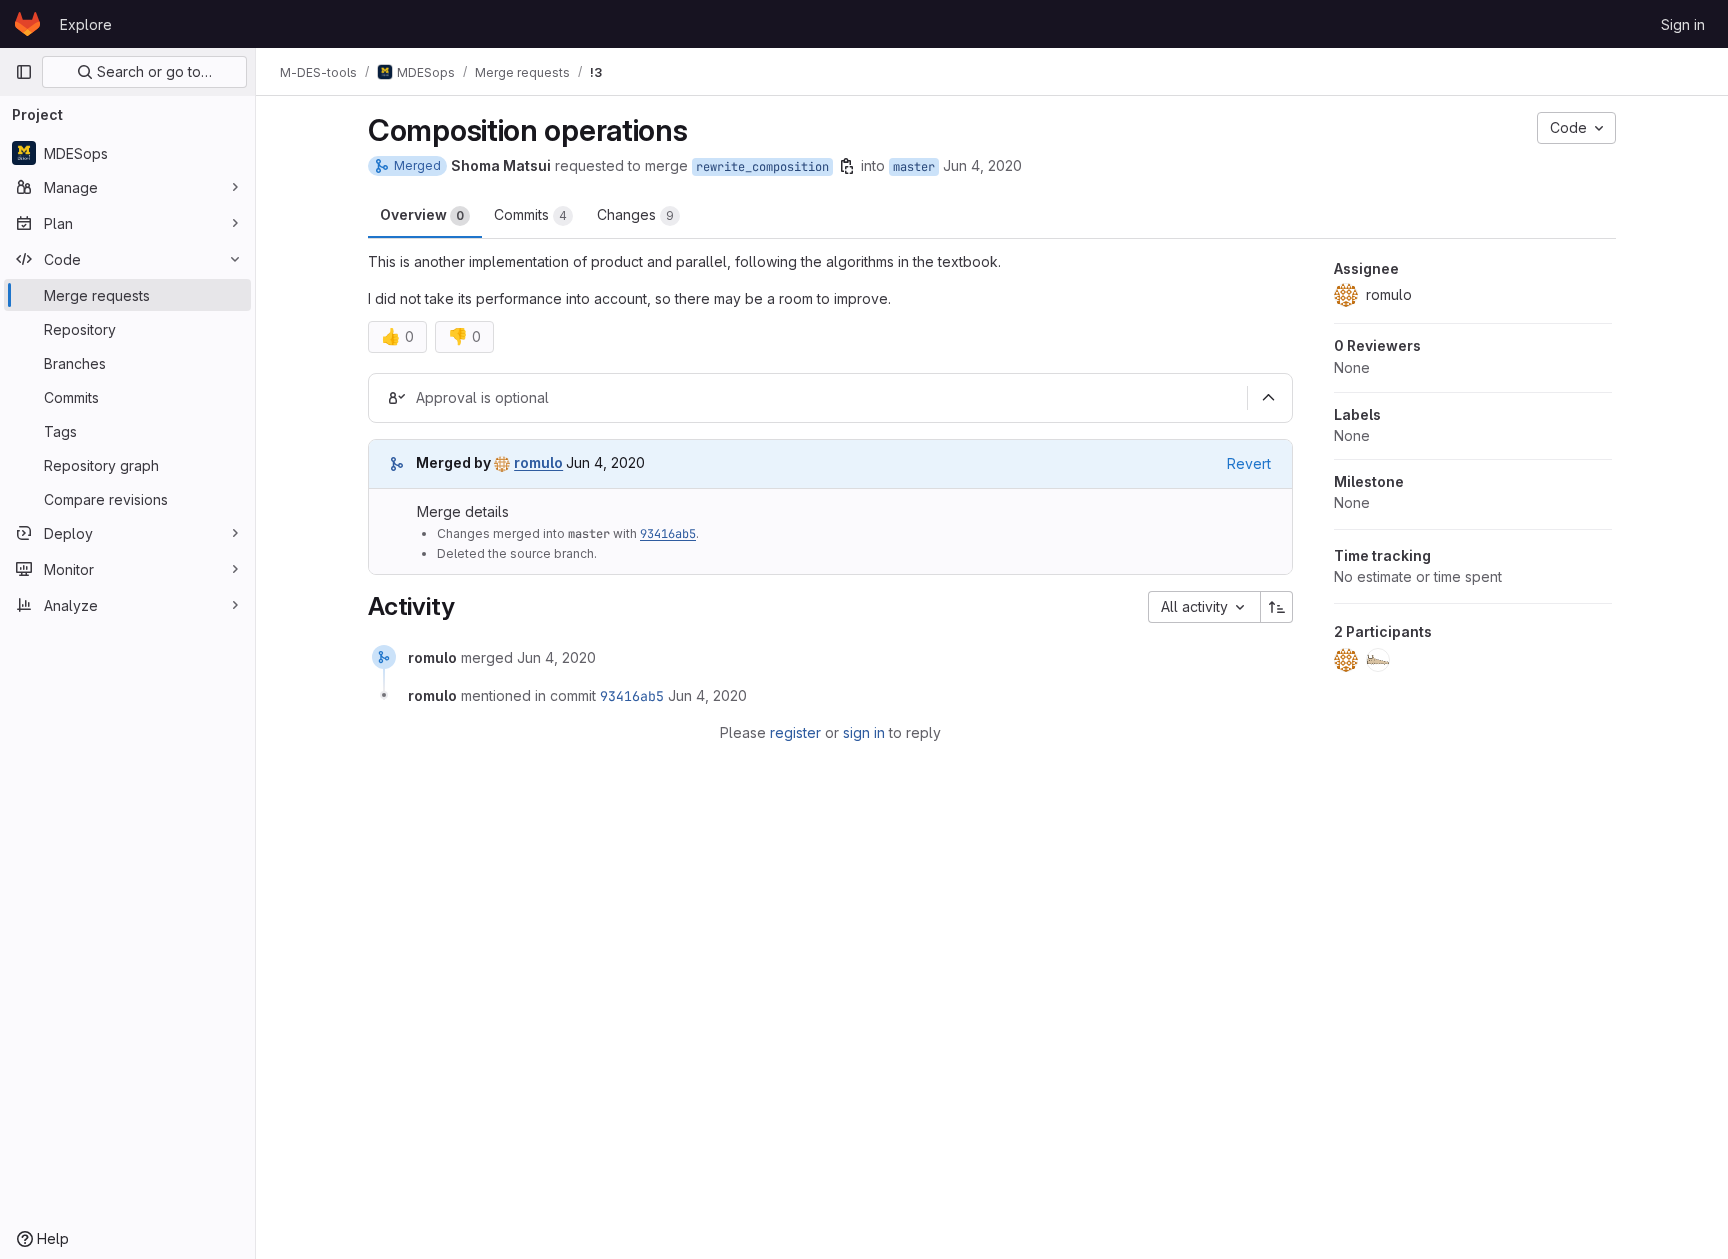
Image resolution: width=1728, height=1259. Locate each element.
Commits (530, 214)
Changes (635, 214)
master (914, 167)
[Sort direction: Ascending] (1277, 607)
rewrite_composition (762, 167)
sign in (864, 732)
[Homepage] (27, 24)
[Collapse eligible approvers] (1268, 398)
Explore (86, 24)
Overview (422, 214)
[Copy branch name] (847, 166)
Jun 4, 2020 (982, 165)
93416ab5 (668, 534)
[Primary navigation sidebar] (24, 72)
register (795, 732)
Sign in (1683, 24)
